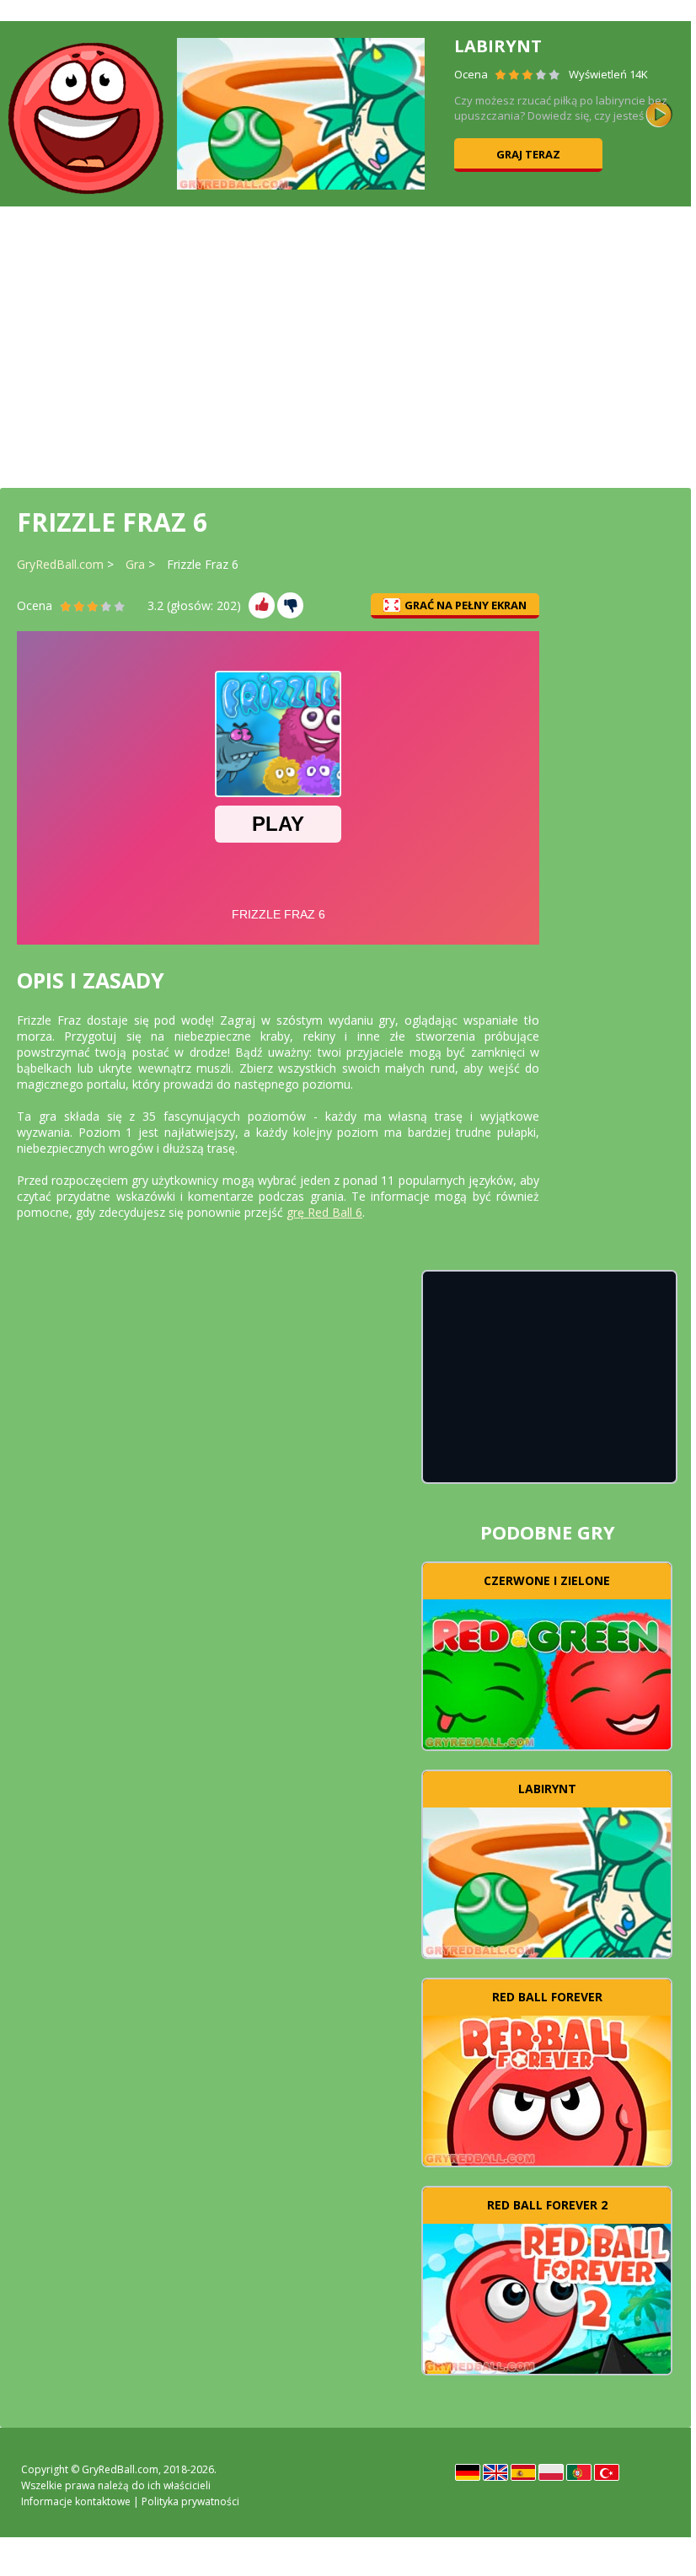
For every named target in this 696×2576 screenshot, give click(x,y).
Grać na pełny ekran (466, 605)
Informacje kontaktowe (76, 2501)
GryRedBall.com (60, 564)
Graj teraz (528, 154)
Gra (135, 564)
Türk (607, 2472)
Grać (547, 1672)
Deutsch (468, 2472)
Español (523, 2472)
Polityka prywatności (190, 2501)
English (495, 2472)
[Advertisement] (345, 345)
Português (579, 2472)
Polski (551, 2472)
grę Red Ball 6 (324, 1212)
